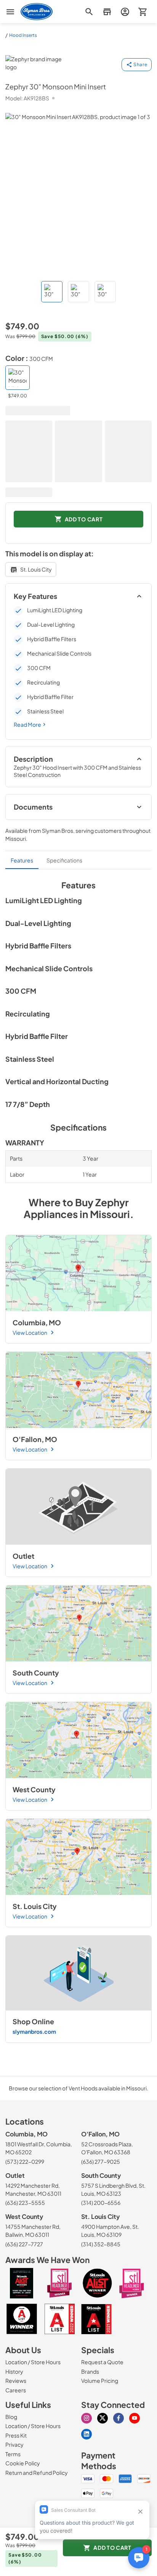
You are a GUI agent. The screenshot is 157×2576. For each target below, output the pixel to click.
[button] (107, 12)
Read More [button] (27, 724)
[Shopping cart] (143, 12)
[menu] (10, 12)
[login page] (125, 12)
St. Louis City (36, 569)
